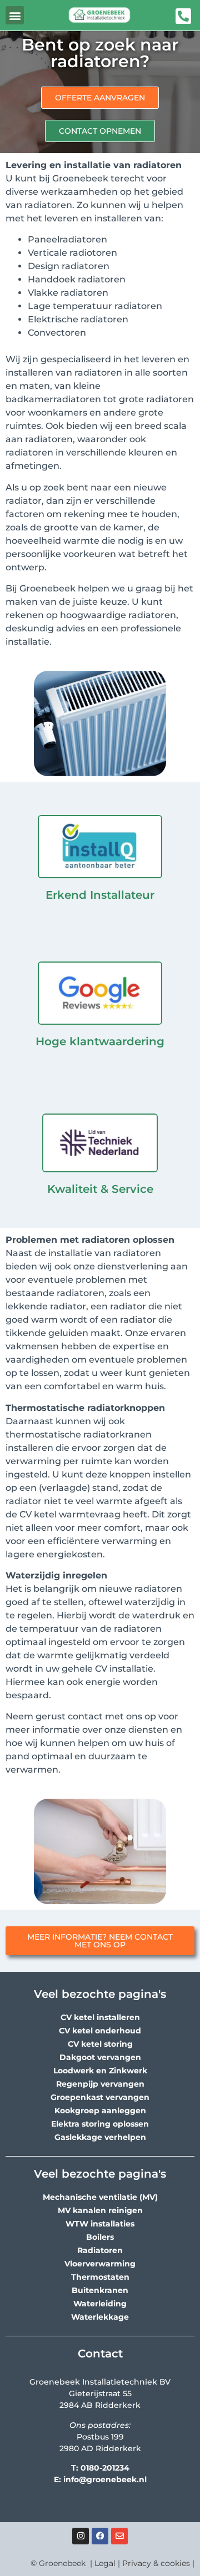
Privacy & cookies (156, 2563)
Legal (105, 2563)
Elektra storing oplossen (100, 2124)
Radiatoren (100, 2250)
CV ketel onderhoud (100, 2031)
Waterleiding (100, 2304)
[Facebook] (100, 2536)
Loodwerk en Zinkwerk (100, 2071)
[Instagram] (81, 2536)
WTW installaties (100, 2224)
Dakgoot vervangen (100, 2057)
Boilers (100, 2237)
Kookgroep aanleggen (100, 2111)
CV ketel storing (100, 2044)
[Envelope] (119, 2536)
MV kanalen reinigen (100, 2210)
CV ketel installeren (100, 2017)
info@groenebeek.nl (105, 2479)
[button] (15, 15)
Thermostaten (100, 2277)
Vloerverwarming (100, 2264)
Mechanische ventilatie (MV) (100, 2197)
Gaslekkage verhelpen (100, 2137)
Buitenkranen (100, 2290)
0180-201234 (105, 2468)
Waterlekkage (100, 2317)
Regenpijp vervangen (100, 2084)
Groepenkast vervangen (100, 2097)
